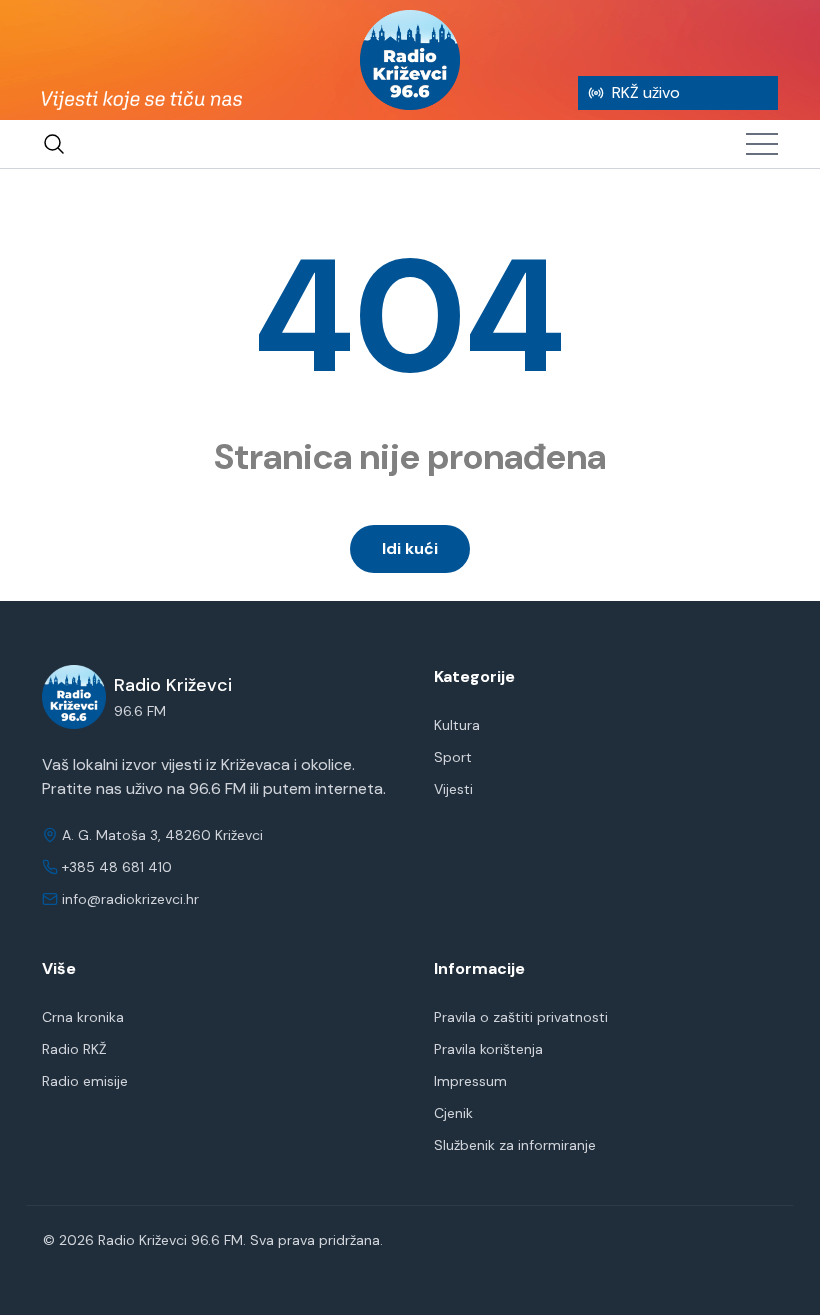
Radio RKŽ (74, 1049)
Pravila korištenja (488, 1049)
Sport (453, 757)
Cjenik (453, 1113)
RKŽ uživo (646, 92)
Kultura (457, 725)
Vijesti (453, 789)
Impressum (470, 1081)
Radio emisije (85, 1081)
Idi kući (410, 548)
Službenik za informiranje (515, 1145)
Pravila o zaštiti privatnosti (521, 1017)
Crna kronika (83, 1017)
